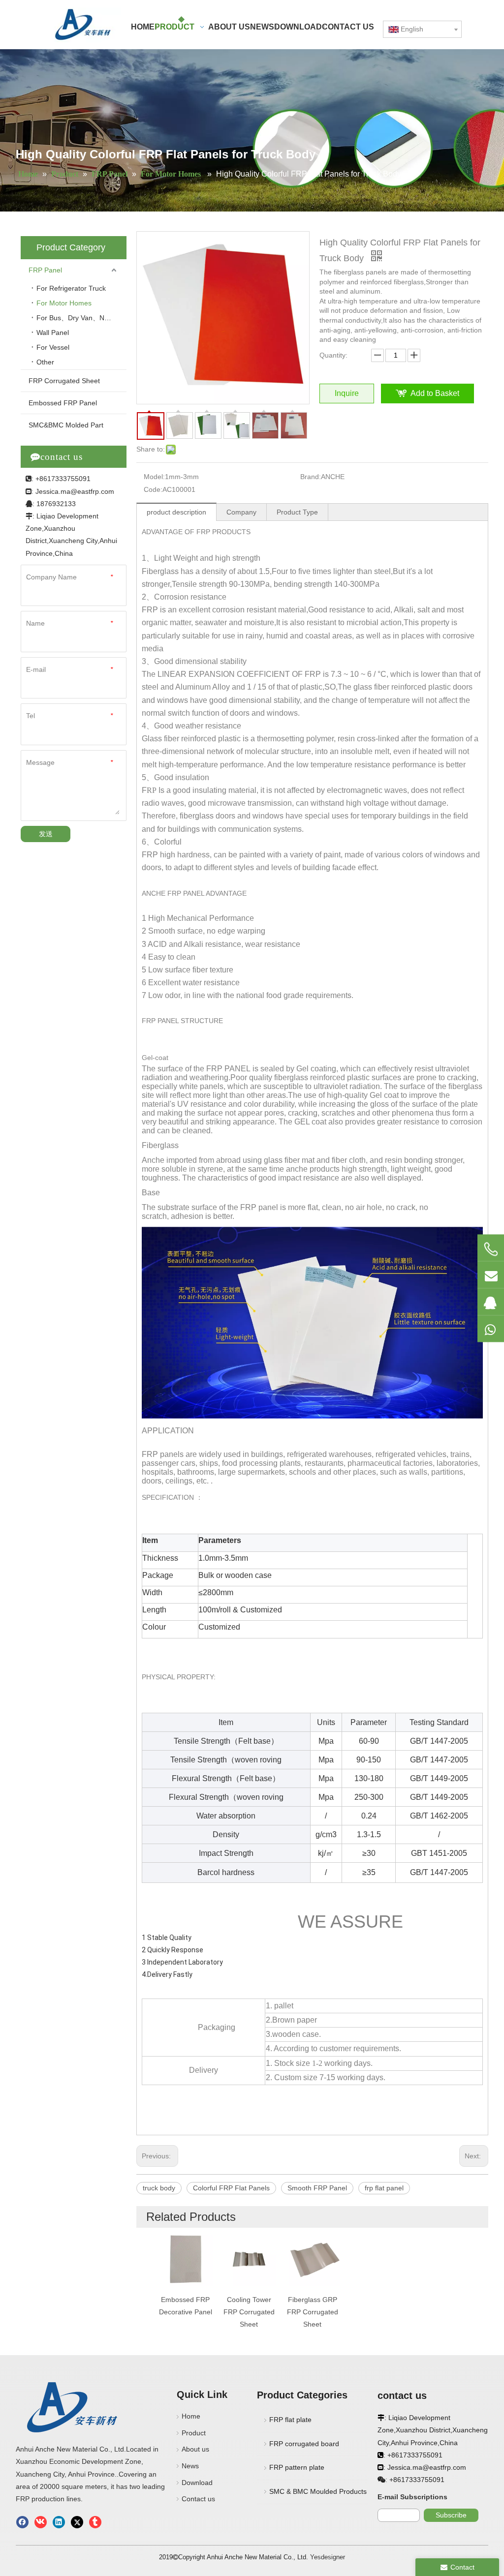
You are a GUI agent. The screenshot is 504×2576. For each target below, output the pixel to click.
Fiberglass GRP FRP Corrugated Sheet (313, 2312)
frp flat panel (384, 2188)
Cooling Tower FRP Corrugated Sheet (249, 2312)
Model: (154, 477)
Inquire (347, 393)
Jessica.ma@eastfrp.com (75, 491)
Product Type (297, 512)
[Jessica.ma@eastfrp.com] (491, 1274)
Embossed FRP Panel (63, 403)
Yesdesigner (328, 2557)
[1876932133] (491, 1302)
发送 (46, 834)
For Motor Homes (65, 303)
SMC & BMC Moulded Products (318, 2491)
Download (197, 2483)
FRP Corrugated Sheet (64, 381)
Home (191, 2416)
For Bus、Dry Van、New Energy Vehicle (81, 318)
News (190, 2466)
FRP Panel (45, 270)
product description (176, 512)
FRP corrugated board (304, 2444)
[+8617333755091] (491, 1249)
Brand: (311, 477)
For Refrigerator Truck (71, 288)
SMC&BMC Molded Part (66, 425)
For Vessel (53, 347)
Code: (153, 489)
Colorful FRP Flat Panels (231, 2188)
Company (241, 512)
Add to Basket (435, 393)
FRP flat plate (290, 2420)
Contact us (198, 2499)
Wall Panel (53, 333)
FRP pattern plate (297, 2467)
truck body (159, 2188)
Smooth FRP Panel (317, 2188)
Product (194, 2433)
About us (195, 2449)
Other (45, 362)
